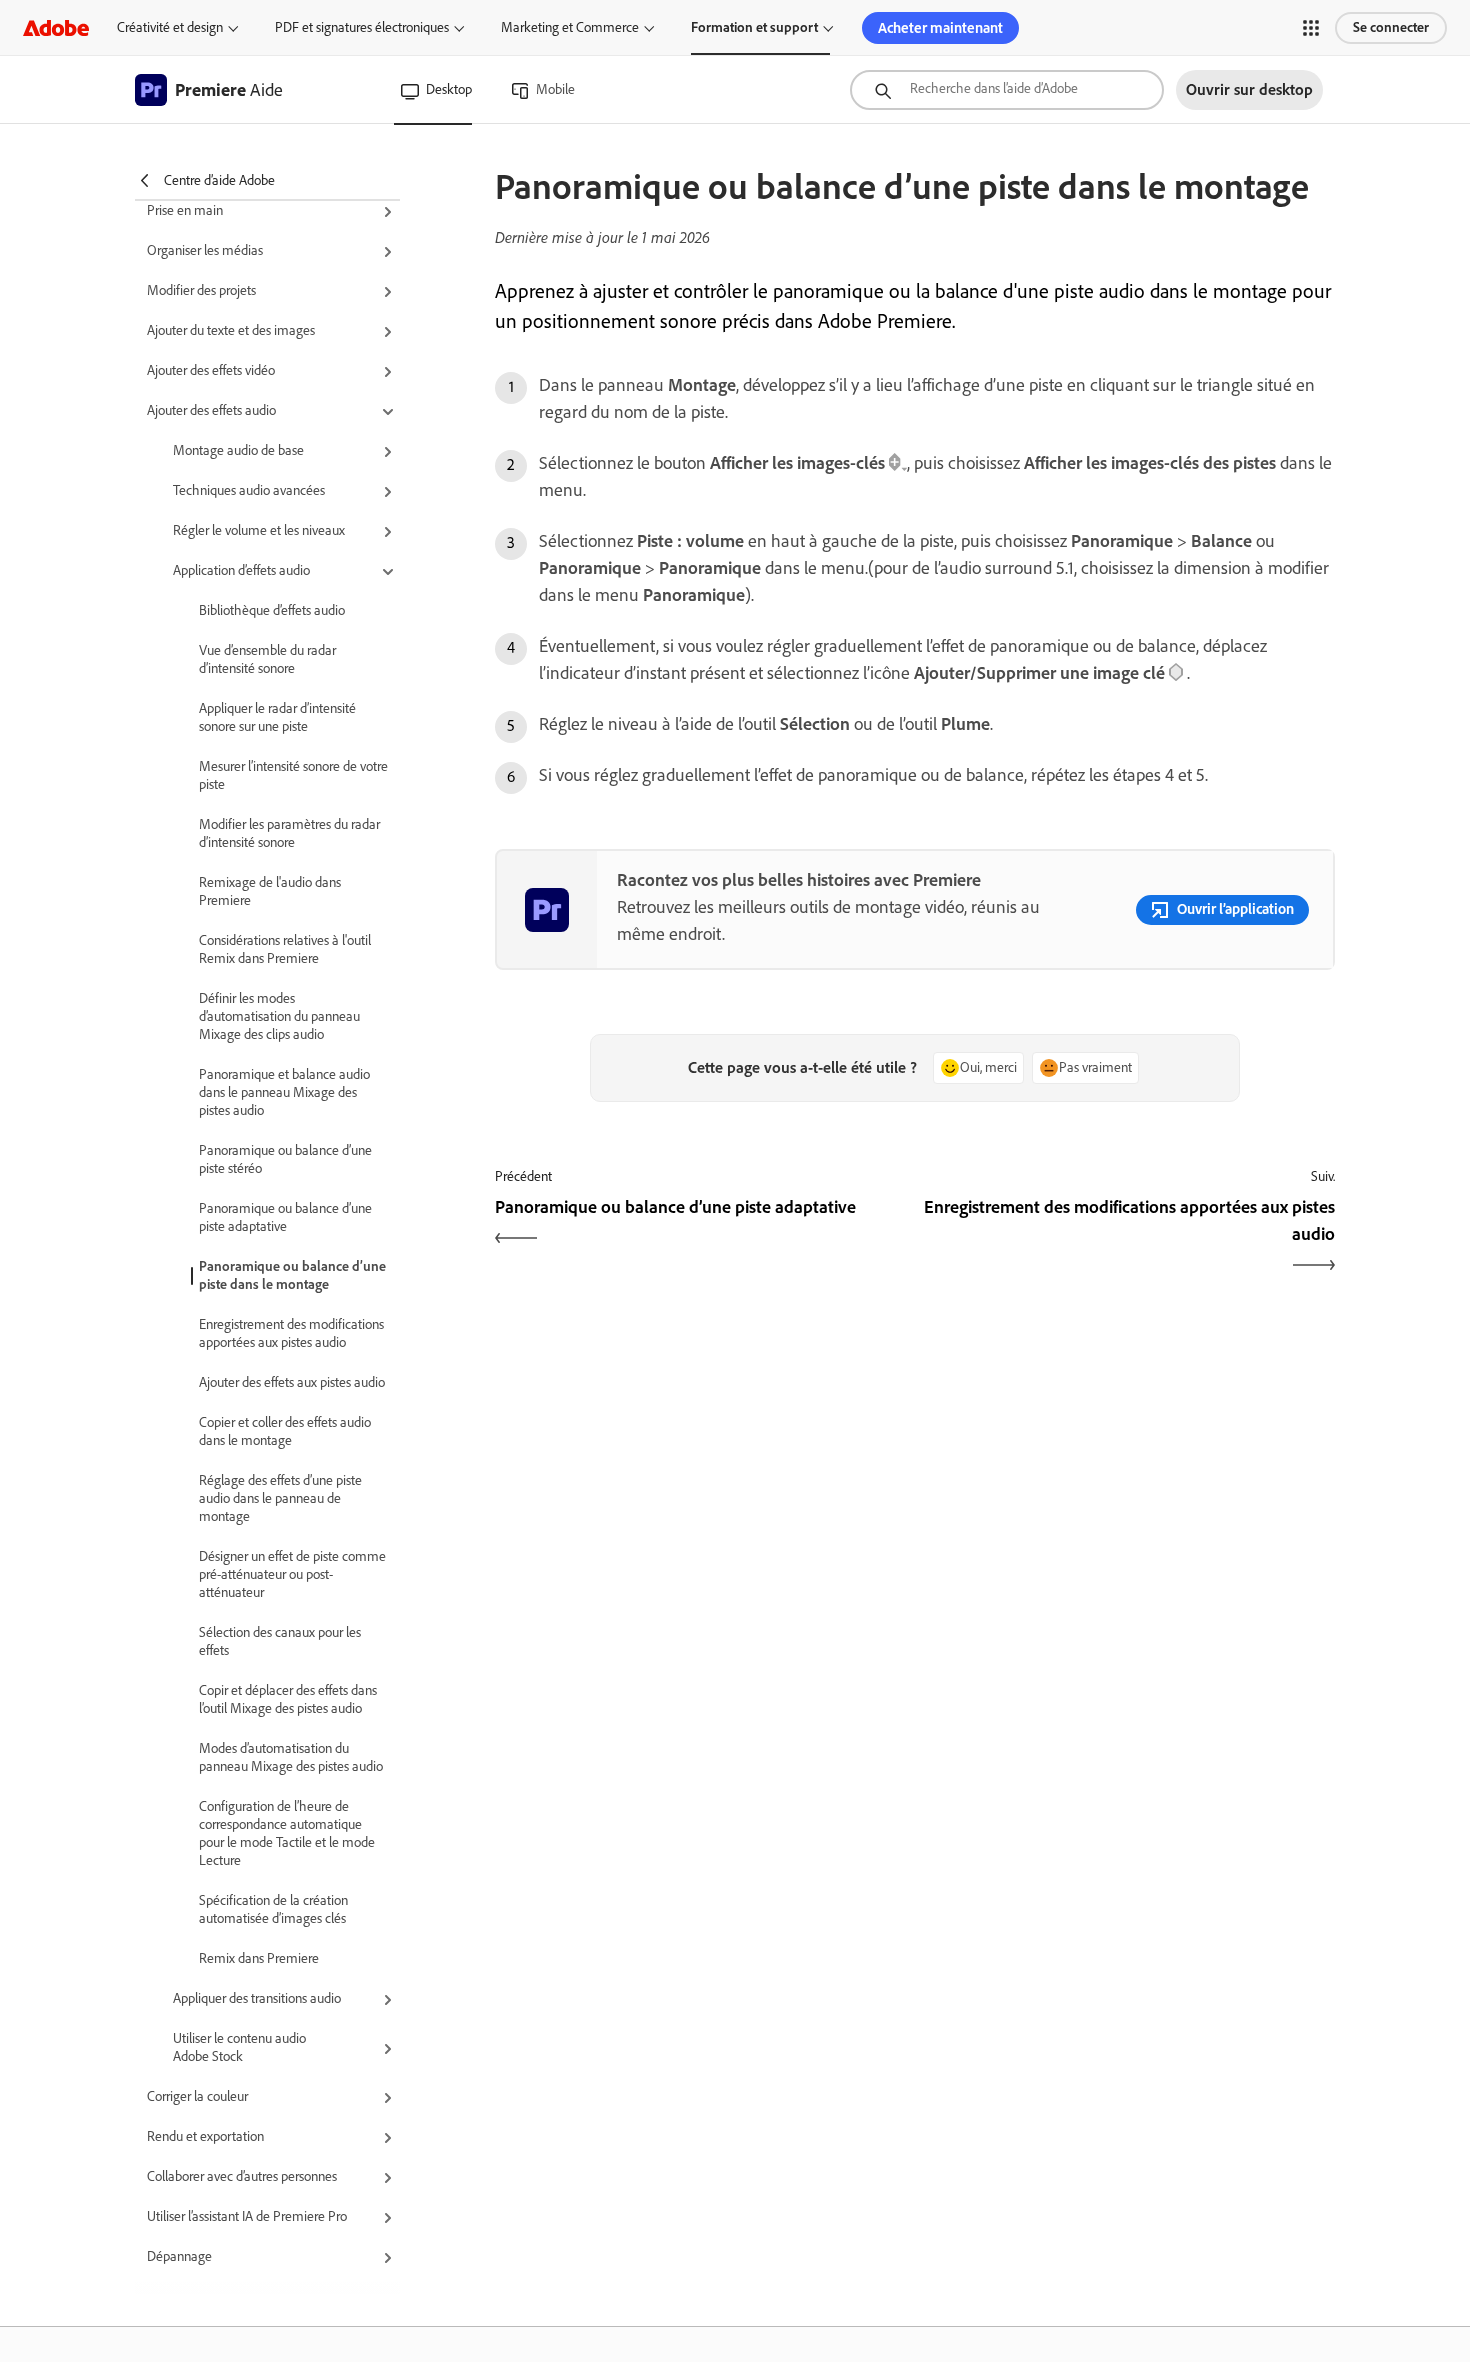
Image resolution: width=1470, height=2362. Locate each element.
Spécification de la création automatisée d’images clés (273, 1909)
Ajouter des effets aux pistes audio (292, 1382)
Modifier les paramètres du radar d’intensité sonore (289, 833)
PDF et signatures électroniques (362, 27)
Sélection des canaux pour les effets (280, 1641)
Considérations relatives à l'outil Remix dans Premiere (285, 949)
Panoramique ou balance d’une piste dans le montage (292, 1275)
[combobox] (1007, 90)
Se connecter (1391, 27)
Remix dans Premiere (259, 1958)
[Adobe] (56, 27)
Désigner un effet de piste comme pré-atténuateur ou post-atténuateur (292, 1574)
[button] (1311, 28)
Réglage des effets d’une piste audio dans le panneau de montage (280, 1498)
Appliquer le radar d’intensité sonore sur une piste (277, 717)
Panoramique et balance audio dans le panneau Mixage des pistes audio (284, 1092)
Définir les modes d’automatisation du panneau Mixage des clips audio (279, 1016)
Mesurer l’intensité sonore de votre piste (293, 775)
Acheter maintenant (940, 28)
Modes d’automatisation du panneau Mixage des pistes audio (291, 1757)
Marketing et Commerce (570, 27)
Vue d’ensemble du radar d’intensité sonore (267, 659)
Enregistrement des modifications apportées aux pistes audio (291, 1333)
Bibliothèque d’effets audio (272, 610)
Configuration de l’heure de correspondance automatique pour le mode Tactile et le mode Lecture (287, 1833)
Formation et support (754, 27)
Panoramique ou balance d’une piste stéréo (285, 1159)
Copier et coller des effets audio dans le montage (285, 1431)
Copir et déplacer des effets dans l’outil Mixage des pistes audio (288, 1699)
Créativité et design (170, 27)
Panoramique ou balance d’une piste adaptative (285, 1217)
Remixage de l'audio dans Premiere (270, 891)
